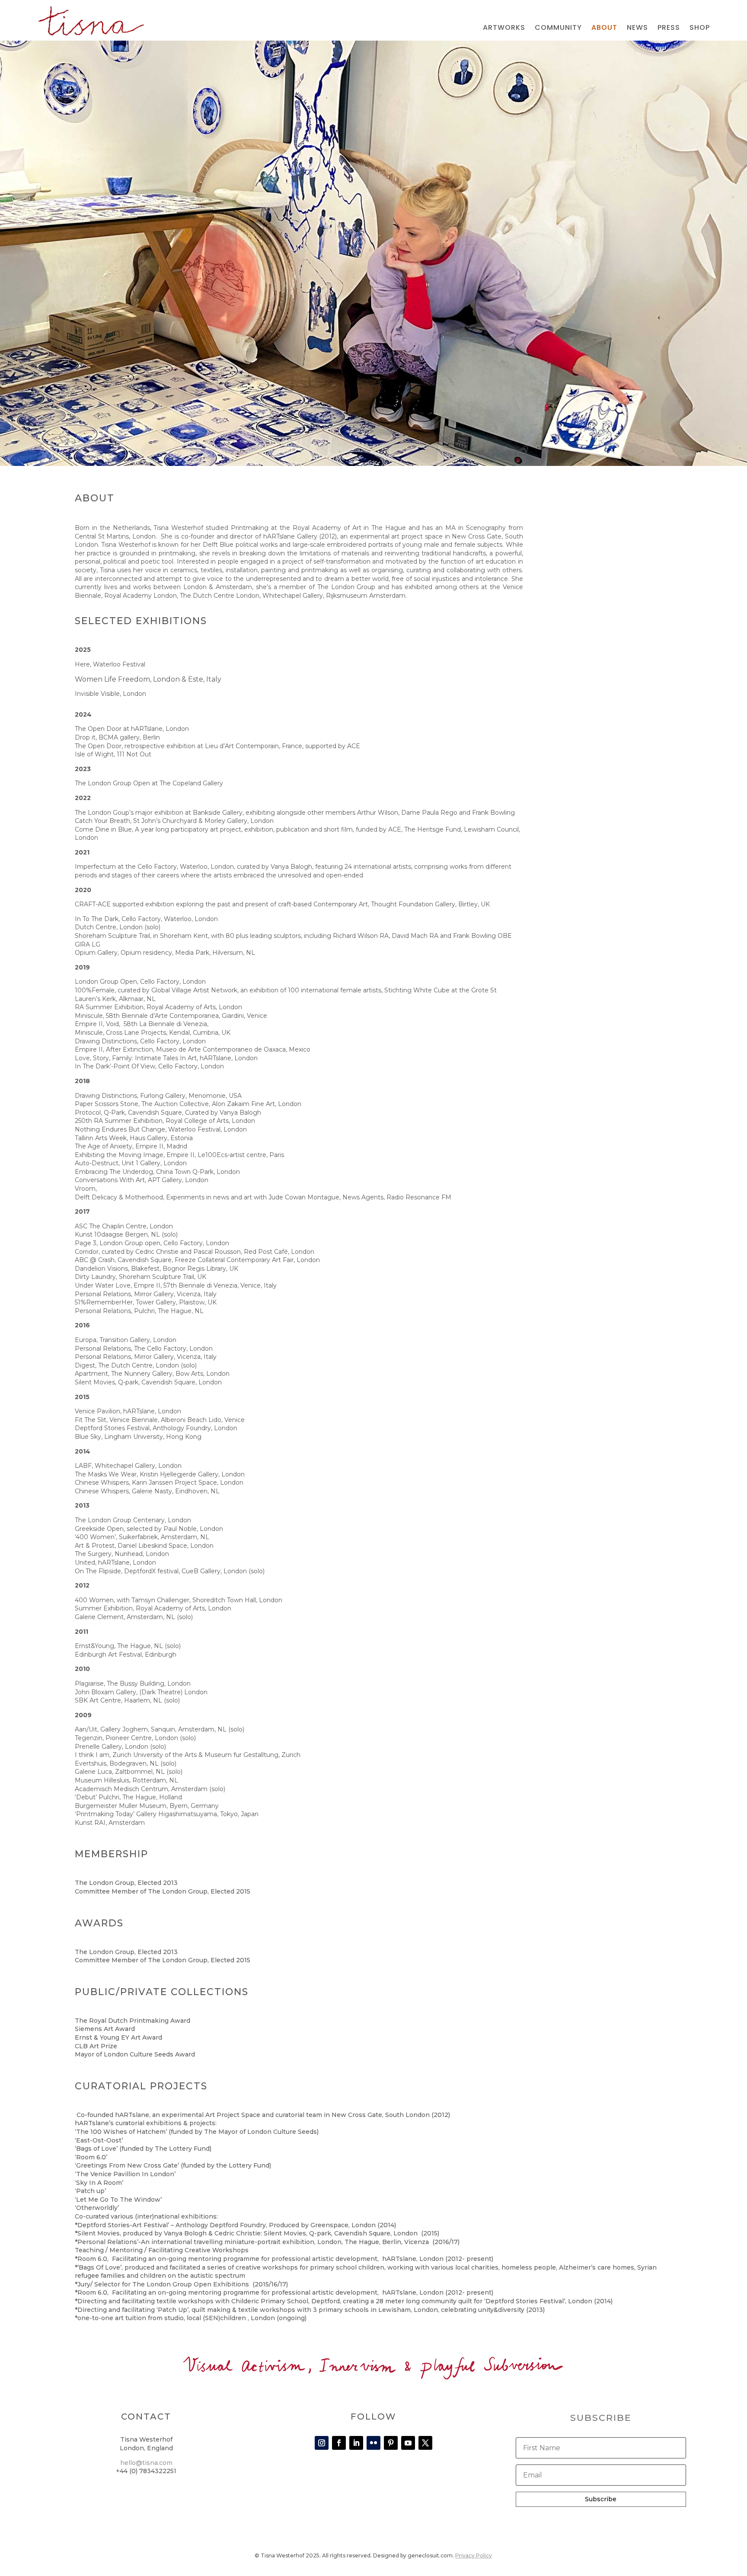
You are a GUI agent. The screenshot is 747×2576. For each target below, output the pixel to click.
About (604, 29)
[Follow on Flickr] (373, 2443)
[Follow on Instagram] (322, 2443)
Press (669, 29)
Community (558, 29)
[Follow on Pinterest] (391, 2443)
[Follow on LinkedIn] (356, 2443)
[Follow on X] (425, 2443)
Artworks (504, 29)
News (637, 29)
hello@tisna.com (146, 2463)
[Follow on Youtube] (408, 2443)
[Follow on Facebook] (339, 2443)
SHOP (700, 29)
